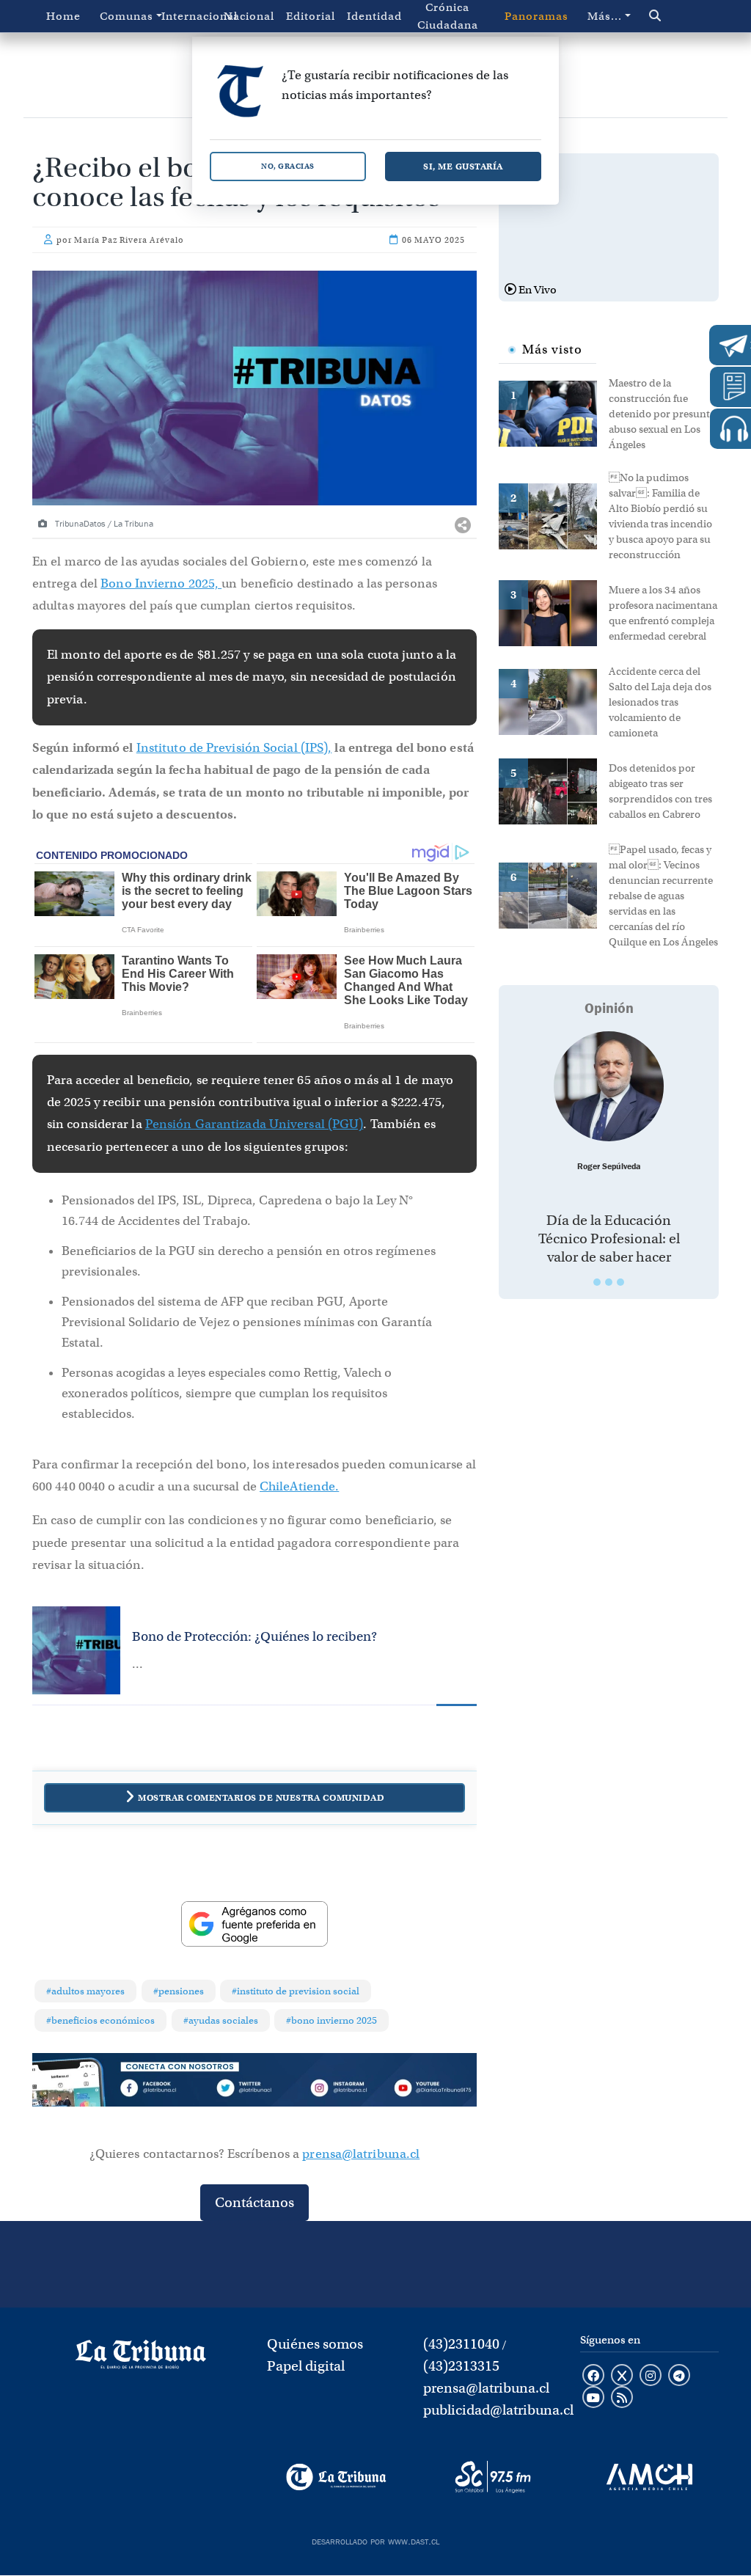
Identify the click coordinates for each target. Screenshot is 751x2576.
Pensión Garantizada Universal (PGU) (254, 1124)
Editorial (311, 16)
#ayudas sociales (221, 2020)
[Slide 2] (609, 1282)
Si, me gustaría (463, 166)
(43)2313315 (461, 2366)
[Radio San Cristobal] (492, 2477)
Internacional (189, 16)
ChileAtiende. (299, 1486)
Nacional (249, 16)
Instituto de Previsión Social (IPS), (234, 748)
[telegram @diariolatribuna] (679, 2376)
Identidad (374, 16)
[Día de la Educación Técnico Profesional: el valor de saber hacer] (609, 1086)
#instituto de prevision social (296, 1991)
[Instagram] (344, 2090)
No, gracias (288, 166)
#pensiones (179, 1991)
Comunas (127, 16)
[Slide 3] (620, 1282)
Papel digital (306, 2366)
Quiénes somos (315, 2344)
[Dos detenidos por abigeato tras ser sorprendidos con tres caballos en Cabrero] (554, 790)
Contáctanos (254, 2202)
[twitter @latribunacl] (622, 2376)
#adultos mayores (85, 1991)
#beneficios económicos (100, 2020)
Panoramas (536, 16)
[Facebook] (165, 2090)
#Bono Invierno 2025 (331, 2020)
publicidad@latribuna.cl (498, 2410)
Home (63, 16)
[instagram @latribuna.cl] (651, 2376)
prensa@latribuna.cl (361, 2154)
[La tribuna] (141, 2360)
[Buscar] (674, 16)
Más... (605, 16)
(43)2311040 (461, 2344)
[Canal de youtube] (593, 2398)
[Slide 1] (597, 1282)
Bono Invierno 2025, (161, 583)
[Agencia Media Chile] (649, 2477)
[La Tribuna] (336, 2477)
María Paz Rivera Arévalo (129, 240)
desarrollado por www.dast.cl (375, 2540)
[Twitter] (254, 2090)
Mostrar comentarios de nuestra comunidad (261, 1797)
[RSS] (622, 2398)
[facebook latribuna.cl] (593, 2376)
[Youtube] (432, 2090)
